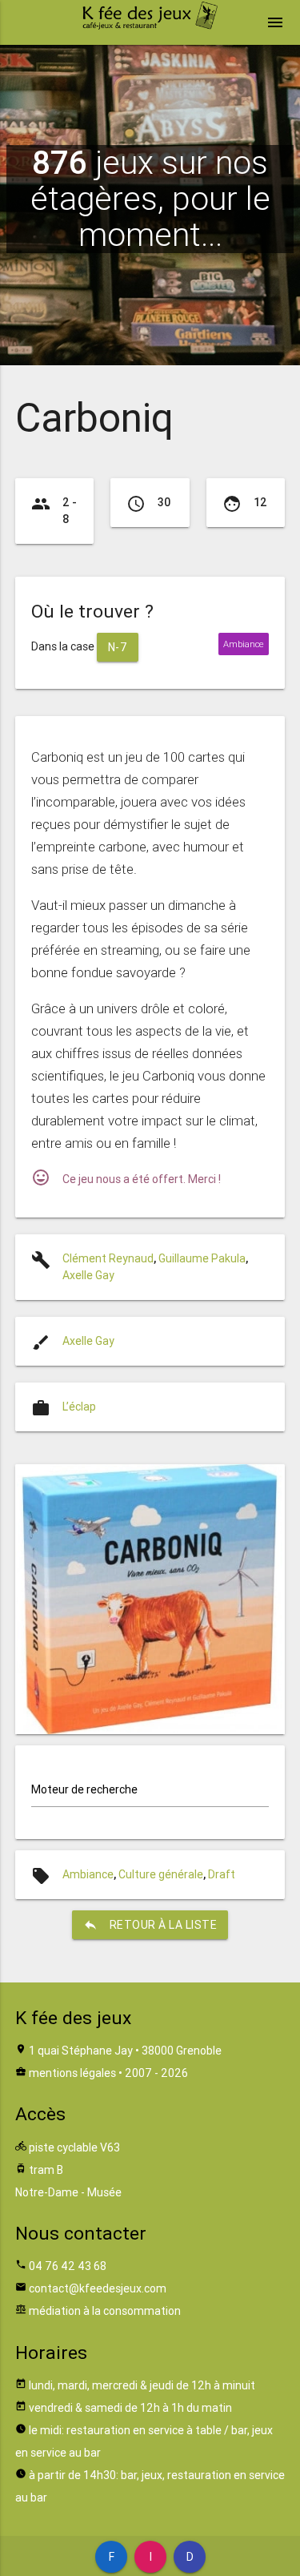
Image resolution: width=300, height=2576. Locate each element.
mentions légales (72, 2073)
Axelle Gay (88, 1275)
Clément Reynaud (108, 1258)
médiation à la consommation (105, 2311)
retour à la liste (150, 1925)
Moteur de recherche (84, 1789)
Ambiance (88, 1874)
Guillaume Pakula (202, 1258)
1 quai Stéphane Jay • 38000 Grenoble (125, 2051)
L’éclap (79, 1407)
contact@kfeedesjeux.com (98, 2288)
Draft (222, 1874)
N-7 (118, 647)
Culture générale (161, 1874)
